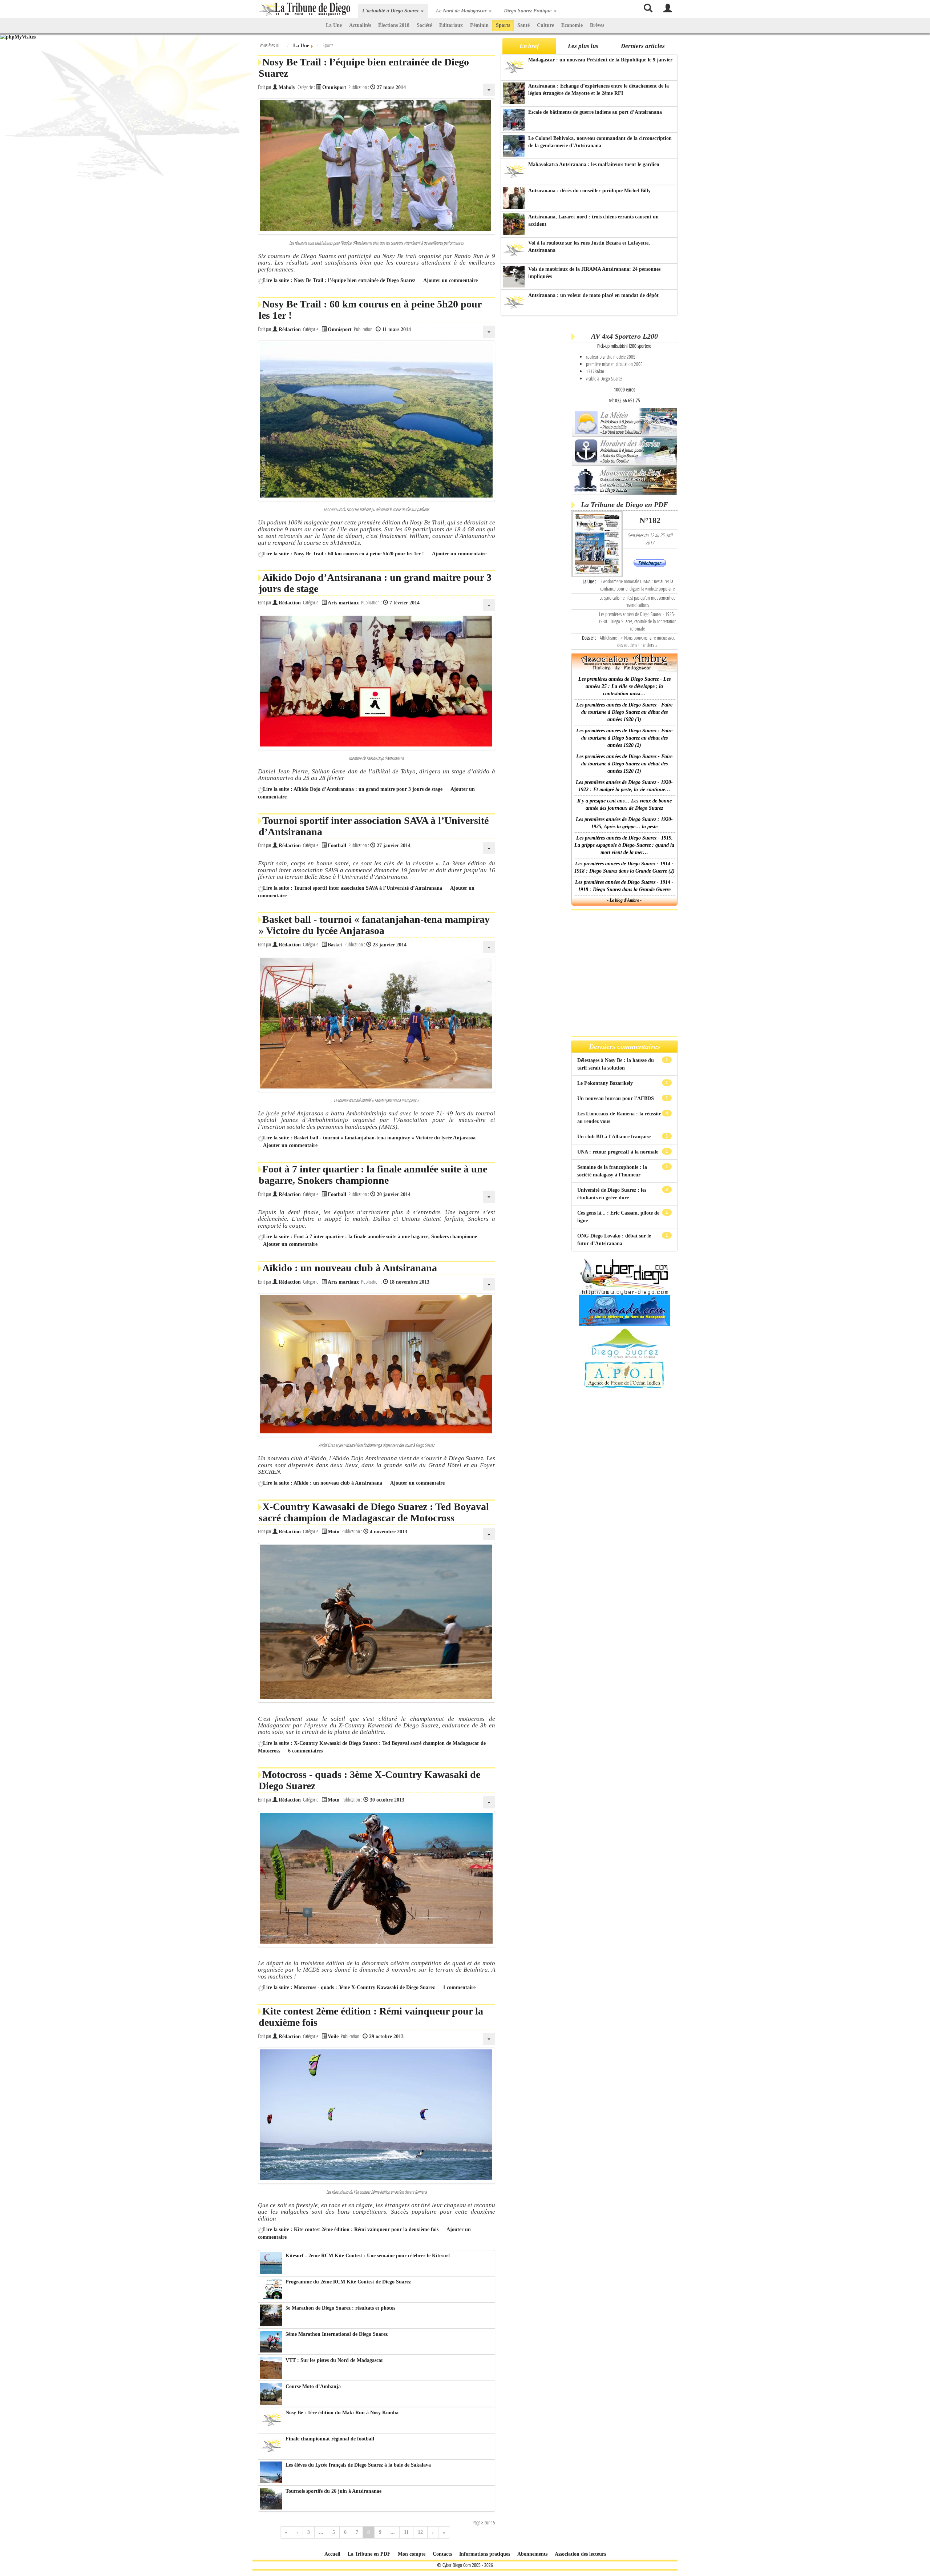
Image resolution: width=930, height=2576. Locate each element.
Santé (523, 25)
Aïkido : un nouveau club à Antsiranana (350, 1268)
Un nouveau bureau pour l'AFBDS (616, 1098)
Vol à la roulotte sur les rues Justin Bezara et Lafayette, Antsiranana (589, 247)
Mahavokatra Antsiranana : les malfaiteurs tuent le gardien (594, 164)
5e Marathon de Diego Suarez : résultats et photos (340, 2308)
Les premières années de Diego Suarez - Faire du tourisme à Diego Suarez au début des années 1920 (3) (624, 712)
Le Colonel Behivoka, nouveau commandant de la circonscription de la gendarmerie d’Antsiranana (600, 142)
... (321, 2532)
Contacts (442, 2554)
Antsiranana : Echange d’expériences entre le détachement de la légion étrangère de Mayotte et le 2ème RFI (599, 90)
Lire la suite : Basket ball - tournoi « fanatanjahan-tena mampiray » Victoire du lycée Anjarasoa (369, 1138)
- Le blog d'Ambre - (624, 900)
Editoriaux (451, 25)
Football (337, 846)
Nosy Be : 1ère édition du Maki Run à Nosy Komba (342, 2413)
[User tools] (489, 90)
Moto (333, 1532)
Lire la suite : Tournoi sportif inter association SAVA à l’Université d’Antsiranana (353, 888)
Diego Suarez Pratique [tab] (528, 11)
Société (424, 25)
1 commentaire (459, 1987)
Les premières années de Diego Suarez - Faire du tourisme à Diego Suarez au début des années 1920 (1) (624, 764)
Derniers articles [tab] (643, 46)
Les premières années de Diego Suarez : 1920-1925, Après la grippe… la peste (624, 823)
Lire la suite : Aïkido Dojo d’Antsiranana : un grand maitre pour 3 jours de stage (353, 789)
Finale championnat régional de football (330, 2439)
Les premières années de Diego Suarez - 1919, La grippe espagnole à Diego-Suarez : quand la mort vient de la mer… (624, 845)
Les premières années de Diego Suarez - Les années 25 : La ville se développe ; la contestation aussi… (624, 686)
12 (420, 2532)
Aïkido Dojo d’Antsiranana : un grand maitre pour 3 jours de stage (375, 583)
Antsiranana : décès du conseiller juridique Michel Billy (589, 191)
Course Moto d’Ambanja (313, 2386)
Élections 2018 (394, 25)
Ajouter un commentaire (450, 280)
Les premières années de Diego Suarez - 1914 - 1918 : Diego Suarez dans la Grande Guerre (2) (624, 867)
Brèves (597, 25)
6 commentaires (305, 1751)
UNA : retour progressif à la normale (618, 1152)
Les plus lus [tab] (583, 46)
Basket (335, 945)
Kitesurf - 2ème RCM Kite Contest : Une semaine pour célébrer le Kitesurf (368, 2256)
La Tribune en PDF (369, 2554)
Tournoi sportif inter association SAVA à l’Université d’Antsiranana (374, 826)
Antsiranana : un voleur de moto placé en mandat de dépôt (593, 295)
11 (406, 2532)
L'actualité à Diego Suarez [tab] (391, 11)
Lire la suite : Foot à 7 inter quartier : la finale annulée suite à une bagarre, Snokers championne (370, 1237)
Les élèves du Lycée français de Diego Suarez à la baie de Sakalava (358, 2465)
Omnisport (334, 87)
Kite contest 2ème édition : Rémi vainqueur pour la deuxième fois (371, 2017)
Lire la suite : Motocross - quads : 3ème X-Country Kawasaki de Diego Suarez (349, 1987)
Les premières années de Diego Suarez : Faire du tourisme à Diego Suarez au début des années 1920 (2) (624, 738)
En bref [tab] (529, 46)
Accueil (332, 2554)
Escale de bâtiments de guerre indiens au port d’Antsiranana (595, 112)
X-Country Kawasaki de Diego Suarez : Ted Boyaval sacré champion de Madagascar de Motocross (374, 1512)
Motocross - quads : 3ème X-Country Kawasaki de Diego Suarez (369, 1780)
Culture (545, 25)
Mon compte (412, 2554)
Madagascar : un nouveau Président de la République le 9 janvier (600, 60)
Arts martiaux (343, 603)
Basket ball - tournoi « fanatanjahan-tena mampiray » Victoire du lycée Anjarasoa (374, 925)
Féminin (479, 25)
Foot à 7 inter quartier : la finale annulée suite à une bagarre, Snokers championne (373, 1175)
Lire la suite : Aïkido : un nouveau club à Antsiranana (323, 1483)
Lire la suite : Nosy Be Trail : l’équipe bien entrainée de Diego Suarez (339, 280)
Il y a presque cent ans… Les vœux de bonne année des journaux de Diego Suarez (624, 804)
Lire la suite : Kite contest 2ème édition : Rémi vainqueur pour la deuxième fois (351, 2229)
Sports (503, 25)
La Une (334, 25)
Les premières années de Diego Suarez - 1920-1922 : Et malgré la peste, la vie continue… (624, 786)
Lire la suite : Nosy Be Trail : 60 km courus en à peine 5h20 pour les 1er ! (343, 554)
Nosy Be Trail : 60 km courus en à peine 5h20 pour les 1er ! (370, 310)
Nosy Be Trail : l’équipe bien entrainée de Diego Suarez (364, 68)
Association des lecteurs (580, 2554)
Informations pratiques (485, 2554)
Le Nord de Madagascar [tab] (462, 11)
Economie (572, 25)
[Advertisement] (535, 432)
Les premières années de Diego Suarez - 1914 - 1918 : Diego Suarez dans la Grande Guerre (624, 886)
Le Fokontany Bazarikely (606, 1083)
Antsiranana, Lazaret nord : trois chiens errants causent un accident (593, 220)
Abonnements (532, 2554)
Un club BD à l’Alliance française (615, 1137)
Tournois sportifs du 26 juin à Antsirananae (333, 2491)
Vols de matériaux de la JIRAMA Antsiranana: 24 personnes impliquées (594, 273)
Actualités (360, 25)
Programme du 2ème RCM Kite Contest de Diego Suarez (348, 2282)
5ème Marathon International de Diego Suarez (337, 2334)
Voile (333, 2036)
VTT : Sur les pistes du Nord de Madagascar (334, 2360)
